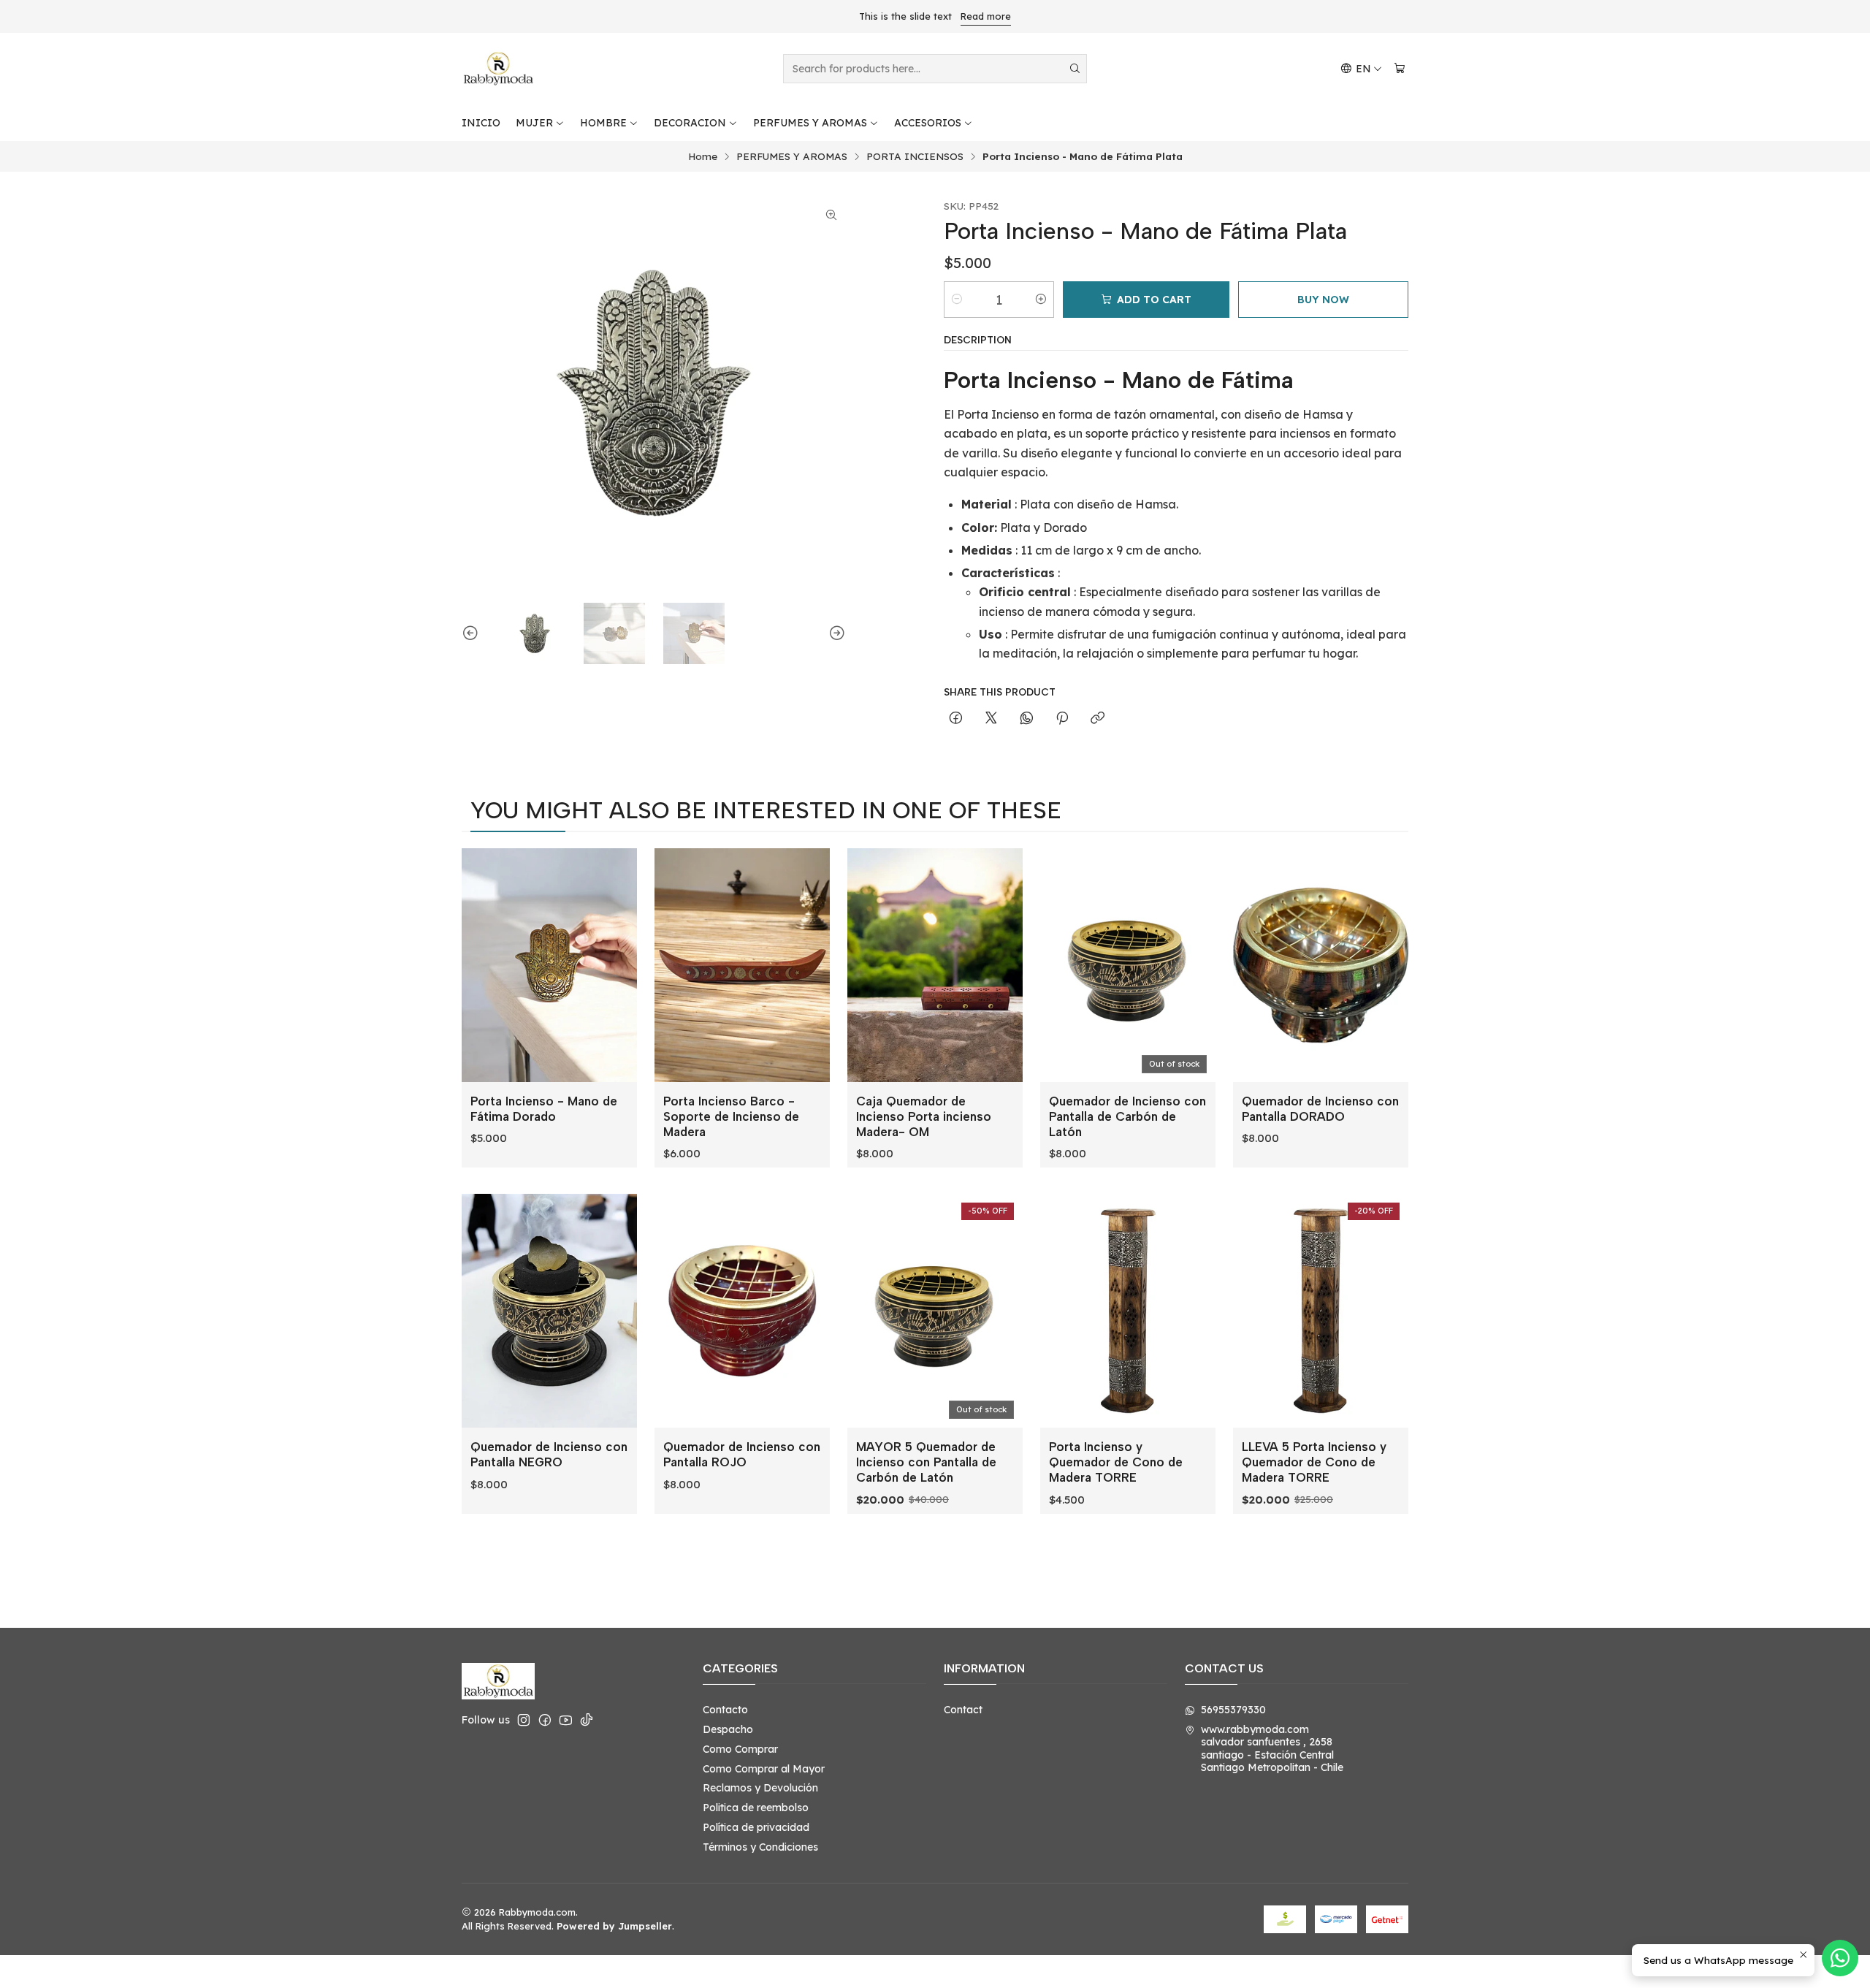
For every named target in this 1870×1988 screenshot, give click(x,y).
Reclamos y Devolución (760, 1788)
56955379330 (1233, 1710)
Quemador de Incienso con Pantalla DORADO (1320, 1109)
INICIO (481, 123)
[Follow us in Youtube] (566, 1720)
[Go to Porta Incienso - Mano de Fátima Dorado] (549, 965)
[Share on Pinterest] (1062, 719)
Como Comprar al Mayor (764, 1769)
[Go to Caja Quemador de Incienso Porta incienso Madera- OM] (935, 965)
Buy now (1323, 300)
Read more (986, 16)
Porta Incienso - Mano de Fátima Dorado (544, 1109)
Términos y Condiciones (760, 1847)
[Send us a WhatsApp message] (1840, 1958)
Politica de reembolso (756, 1808)
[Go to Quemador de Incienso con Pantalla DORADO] (1321, 965)
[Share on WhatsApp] (1027, 719)
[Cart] (1400, 69)
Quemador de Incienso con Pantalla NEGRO (549, 1454)
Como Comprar (740, 1749)
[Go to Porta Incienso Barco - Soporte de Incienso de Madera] (742, 965)
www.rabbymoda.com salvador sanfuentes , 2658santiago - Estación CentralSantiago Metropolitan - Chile (1272, 1749)
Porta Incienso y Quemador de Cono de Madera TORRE (1116, 1462)
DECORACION (690, 123)
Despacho (728, 1729)
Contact (963, 1710)
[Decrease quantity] (957, 300)
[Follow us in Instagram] (524, 1720)
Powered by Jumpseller (614, 1926)
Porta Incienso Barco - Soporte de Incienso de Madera (731, 1116)
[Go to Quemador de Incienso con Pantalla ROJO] (742, 1311)
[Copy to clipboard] (1098, 719)
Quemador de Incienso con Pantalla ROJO (742, 1454)
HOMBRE (603, 123)
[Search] (1075, 69)
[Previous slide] (473, 633)
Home (703, 156)
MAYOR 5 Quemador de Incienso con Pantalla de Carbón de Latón (926, 1462)
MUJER (534, 123)
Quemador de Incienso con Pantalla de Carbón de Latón (1127, 1116)
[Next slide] (835, 633)
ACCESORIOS (928, 123)
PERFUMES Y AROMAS (810, 123)
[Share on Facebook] (956, 719)
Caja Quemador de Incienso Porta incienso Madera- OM (924, 1116)
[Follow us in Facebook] (545, 1720)
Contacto (725, 1710)
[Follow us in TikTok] (587, 1720)
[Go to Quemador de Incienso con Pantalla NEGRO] (549, 1311)
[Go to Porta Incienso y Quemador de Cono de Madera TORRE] (1128, 1311)
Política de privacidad (756, 1827)
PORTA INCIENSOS (915, 156)
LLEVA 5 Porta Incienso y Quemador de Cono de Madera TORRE (1314, 1462)
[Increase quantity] (1041, 300)
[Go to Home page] (498, 69)
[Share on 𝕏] (991, 719)
